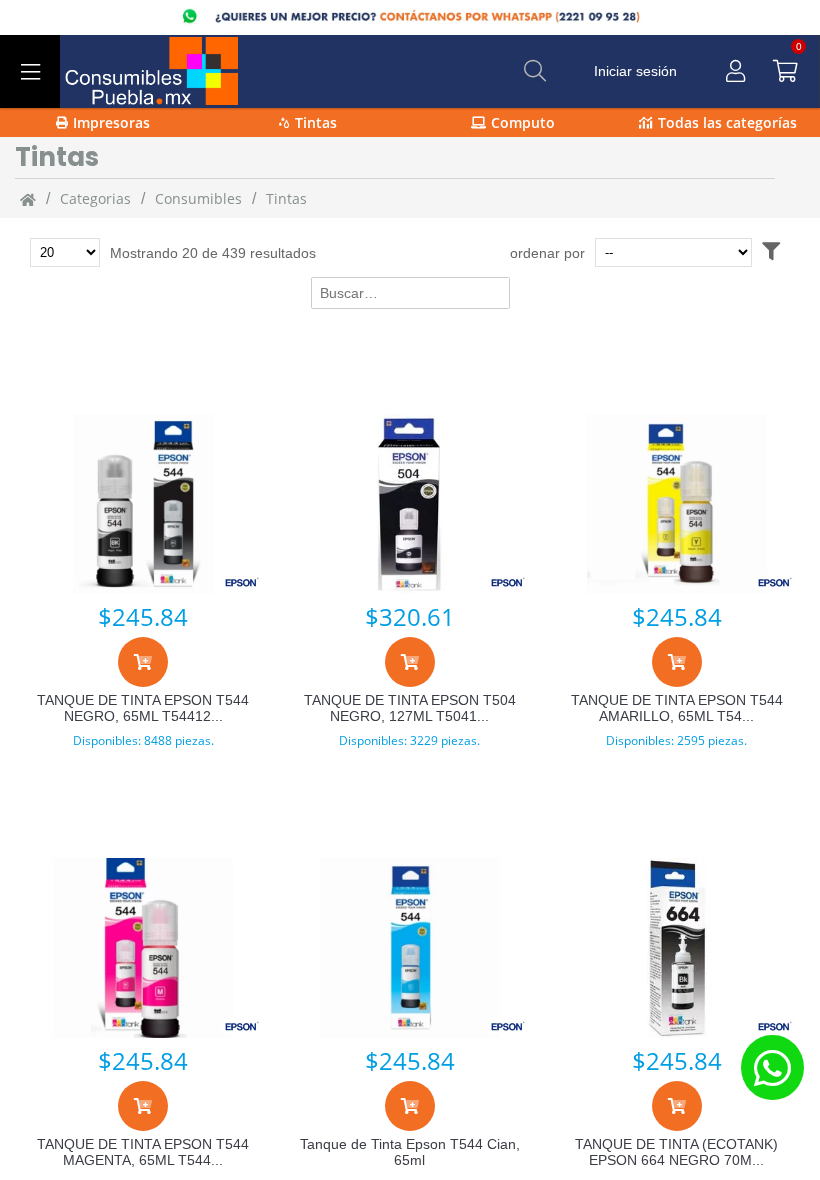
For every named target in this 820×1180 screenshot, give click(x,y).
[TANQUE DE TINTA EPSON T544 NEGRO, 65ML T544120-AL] (143, 504)
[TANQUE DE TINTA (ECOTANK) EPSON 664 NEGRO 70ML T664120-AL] (676, 948)
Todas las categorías (727, 122)
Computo (523, 122)
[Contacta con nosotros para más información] (772, 1067)
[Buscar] (535, 71)
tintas (286, 198)
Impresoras (111, 122)
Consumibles (198, 198)
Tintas (316, 122)
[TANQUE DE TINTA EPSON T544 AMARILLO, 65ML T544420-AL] (676, 504)
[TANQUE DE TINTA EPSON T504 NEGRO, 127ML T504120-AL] (410, 504)
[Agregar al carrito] (143, 662)
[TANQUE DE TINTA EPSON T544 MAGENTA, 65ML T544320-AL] (143, 948)
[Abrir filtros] (771, 252)
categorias (95, 198)
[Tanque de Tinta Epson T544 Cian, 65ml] (410, 948)
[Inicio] (28, 199)
